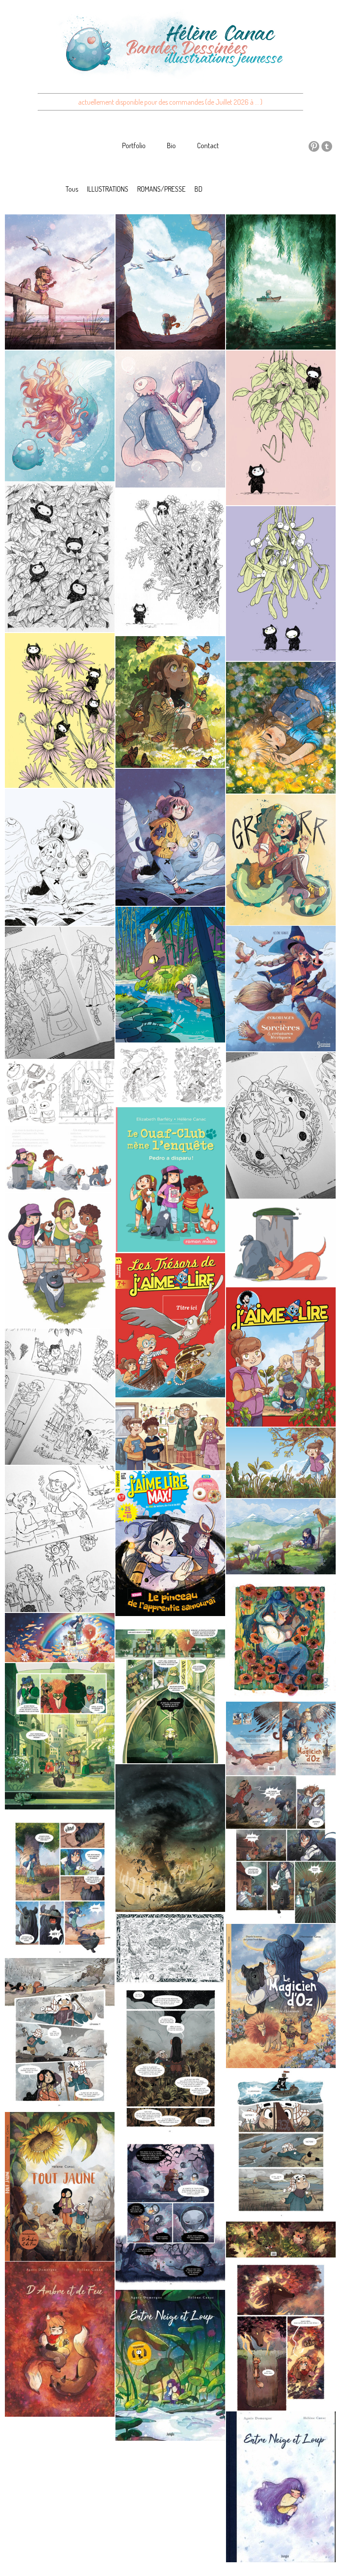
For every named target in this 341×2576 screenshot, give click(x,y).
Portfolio (134, 146)
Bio (171, 146)
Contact (208, 146)
